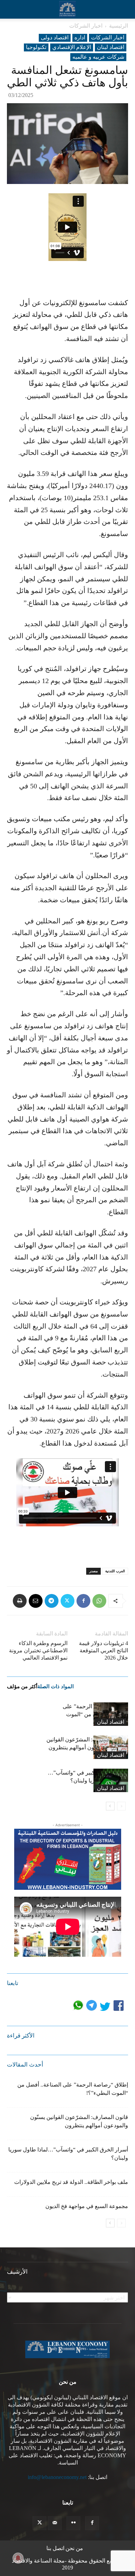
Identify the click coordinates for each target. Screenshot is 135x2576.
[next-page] (110, 1806)
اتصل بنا (55, 2548)
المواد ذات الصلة (56, 1686)
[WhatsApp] (99, 1601)
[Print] (20, 1601)
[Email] (36, 1601)
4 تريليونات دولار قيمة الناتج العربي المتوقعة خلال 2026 (103, 1650)
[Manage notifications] (18, 2558)
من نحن (74, 2548)
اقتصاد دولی (55, 37)
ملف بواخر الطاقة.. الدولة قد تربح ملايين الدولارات (71, 2182)
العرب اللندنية (115, 1571)
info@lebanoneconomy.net (57, 2477)
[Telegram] (52, 1601)
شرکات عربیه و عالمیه (98, 57)
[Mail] (55, 2523)
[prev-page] (121, 1806)
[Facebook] (83, 1601)
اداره (80, 37)
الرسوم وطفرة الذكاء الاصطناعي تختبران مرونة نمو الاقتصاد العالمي (38, 1650)
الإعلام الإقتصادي (72, 47)
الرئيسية (119, 26)
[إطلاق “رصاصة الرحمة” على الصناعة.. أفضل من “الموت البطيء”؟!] (111, 1714)
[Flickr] (73, 2523)
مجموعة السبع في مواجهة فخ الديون (87, 2206)
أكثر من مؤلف (22, 1686)
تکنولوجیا (36, 47)
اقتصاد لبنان (111, 47)
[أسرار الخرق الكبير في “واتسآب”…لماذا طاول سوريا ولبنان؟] (111, 1781)
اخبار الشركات (86, 26)
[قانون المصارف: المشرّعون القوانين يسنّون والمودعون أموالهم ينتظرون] (111, 1747)
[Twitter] (67, 1601)
